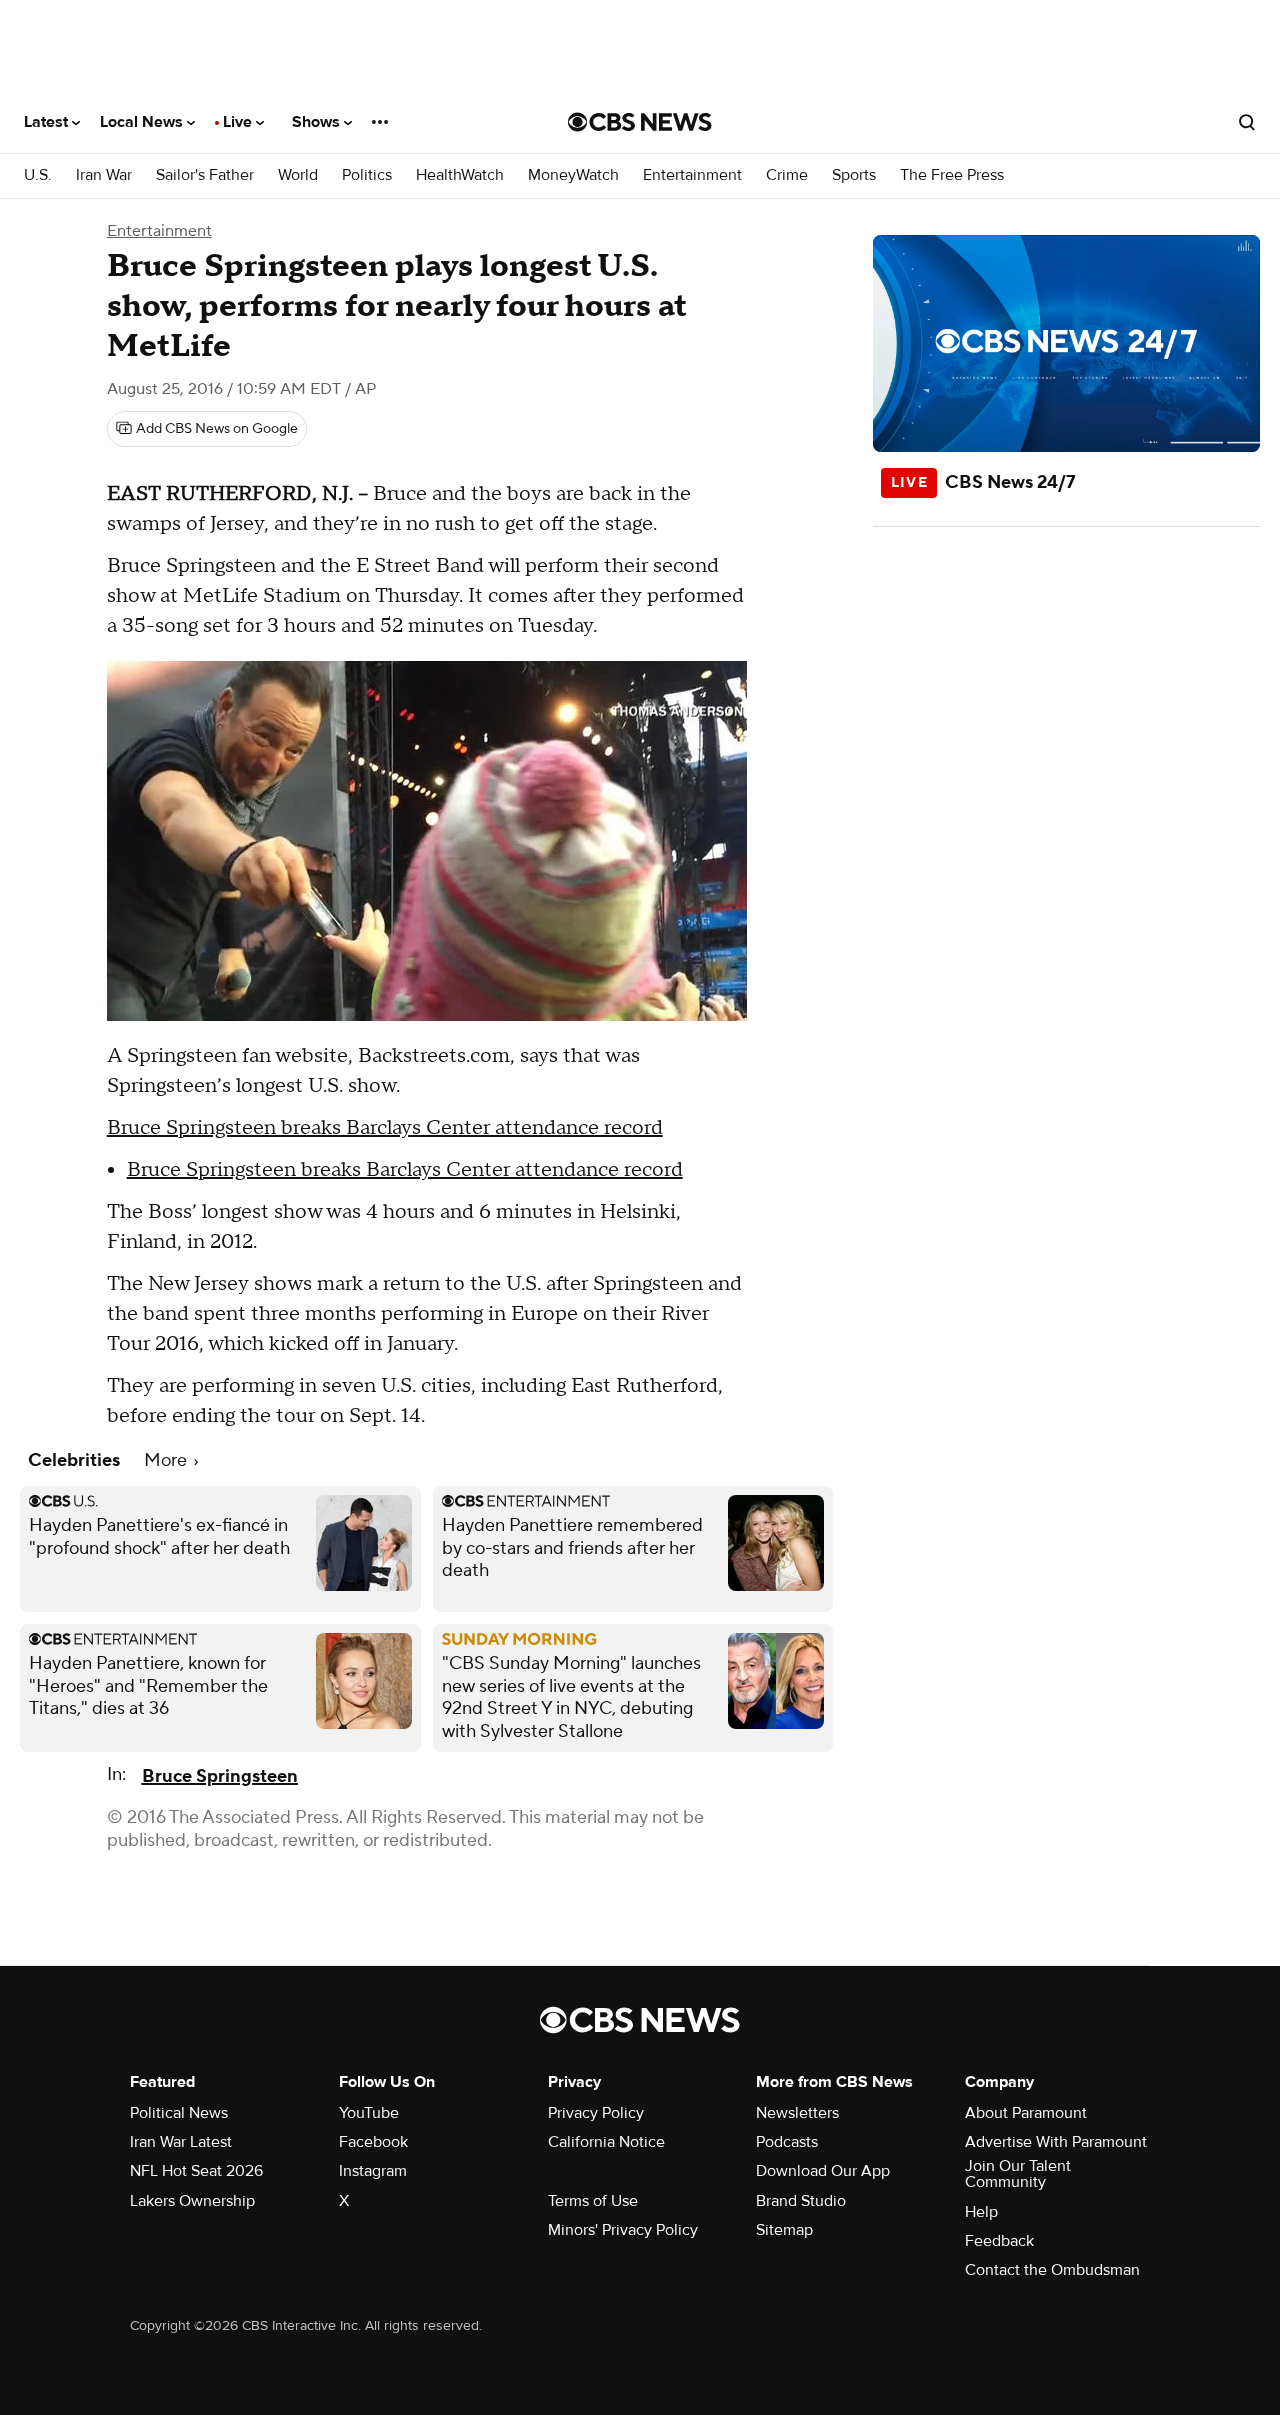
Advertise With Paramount (1056, 2142)
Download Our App (823, 2171)
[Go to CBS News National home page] (640, 122)
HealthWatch (460, 175)
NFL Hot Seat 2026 (196, 2171)
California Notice (606, 2142)
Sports (854, 175)
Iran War (104, 175)
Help (981, 2212)
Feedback (999, 2241)
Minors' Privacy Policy (623, 2230)
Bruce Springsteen (220, 1776)
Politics (367, 175)
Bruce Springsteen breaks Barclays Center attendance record (385, 1128)
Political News (179, 2113)
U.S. (38, 175)
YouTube (369, 2113)
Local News (143, 122)
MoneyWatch (573, 175)
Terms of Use (593, 2201)
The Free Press (952, 175)
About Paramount (1026, 2113)
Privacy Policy (596, 2113)
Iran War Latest (181, 2142)
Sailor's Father (205, 175)
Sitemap (784, 2230)
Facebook (373, 2142)
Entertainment (692, 175)
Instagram (373, 2171)
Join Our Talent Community (1018, 2174)
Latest (48, 122)
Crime (787, 175)
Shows (318, 122)
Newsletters (797, 2113)
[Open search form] (1247, 122)
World (298, 175)
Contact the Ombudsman (1052, 2270)
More (167, 1460)
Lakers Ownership (192, 2201)
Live (239, 122)
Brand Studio (801, 2201)
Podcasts (787, 2142)
